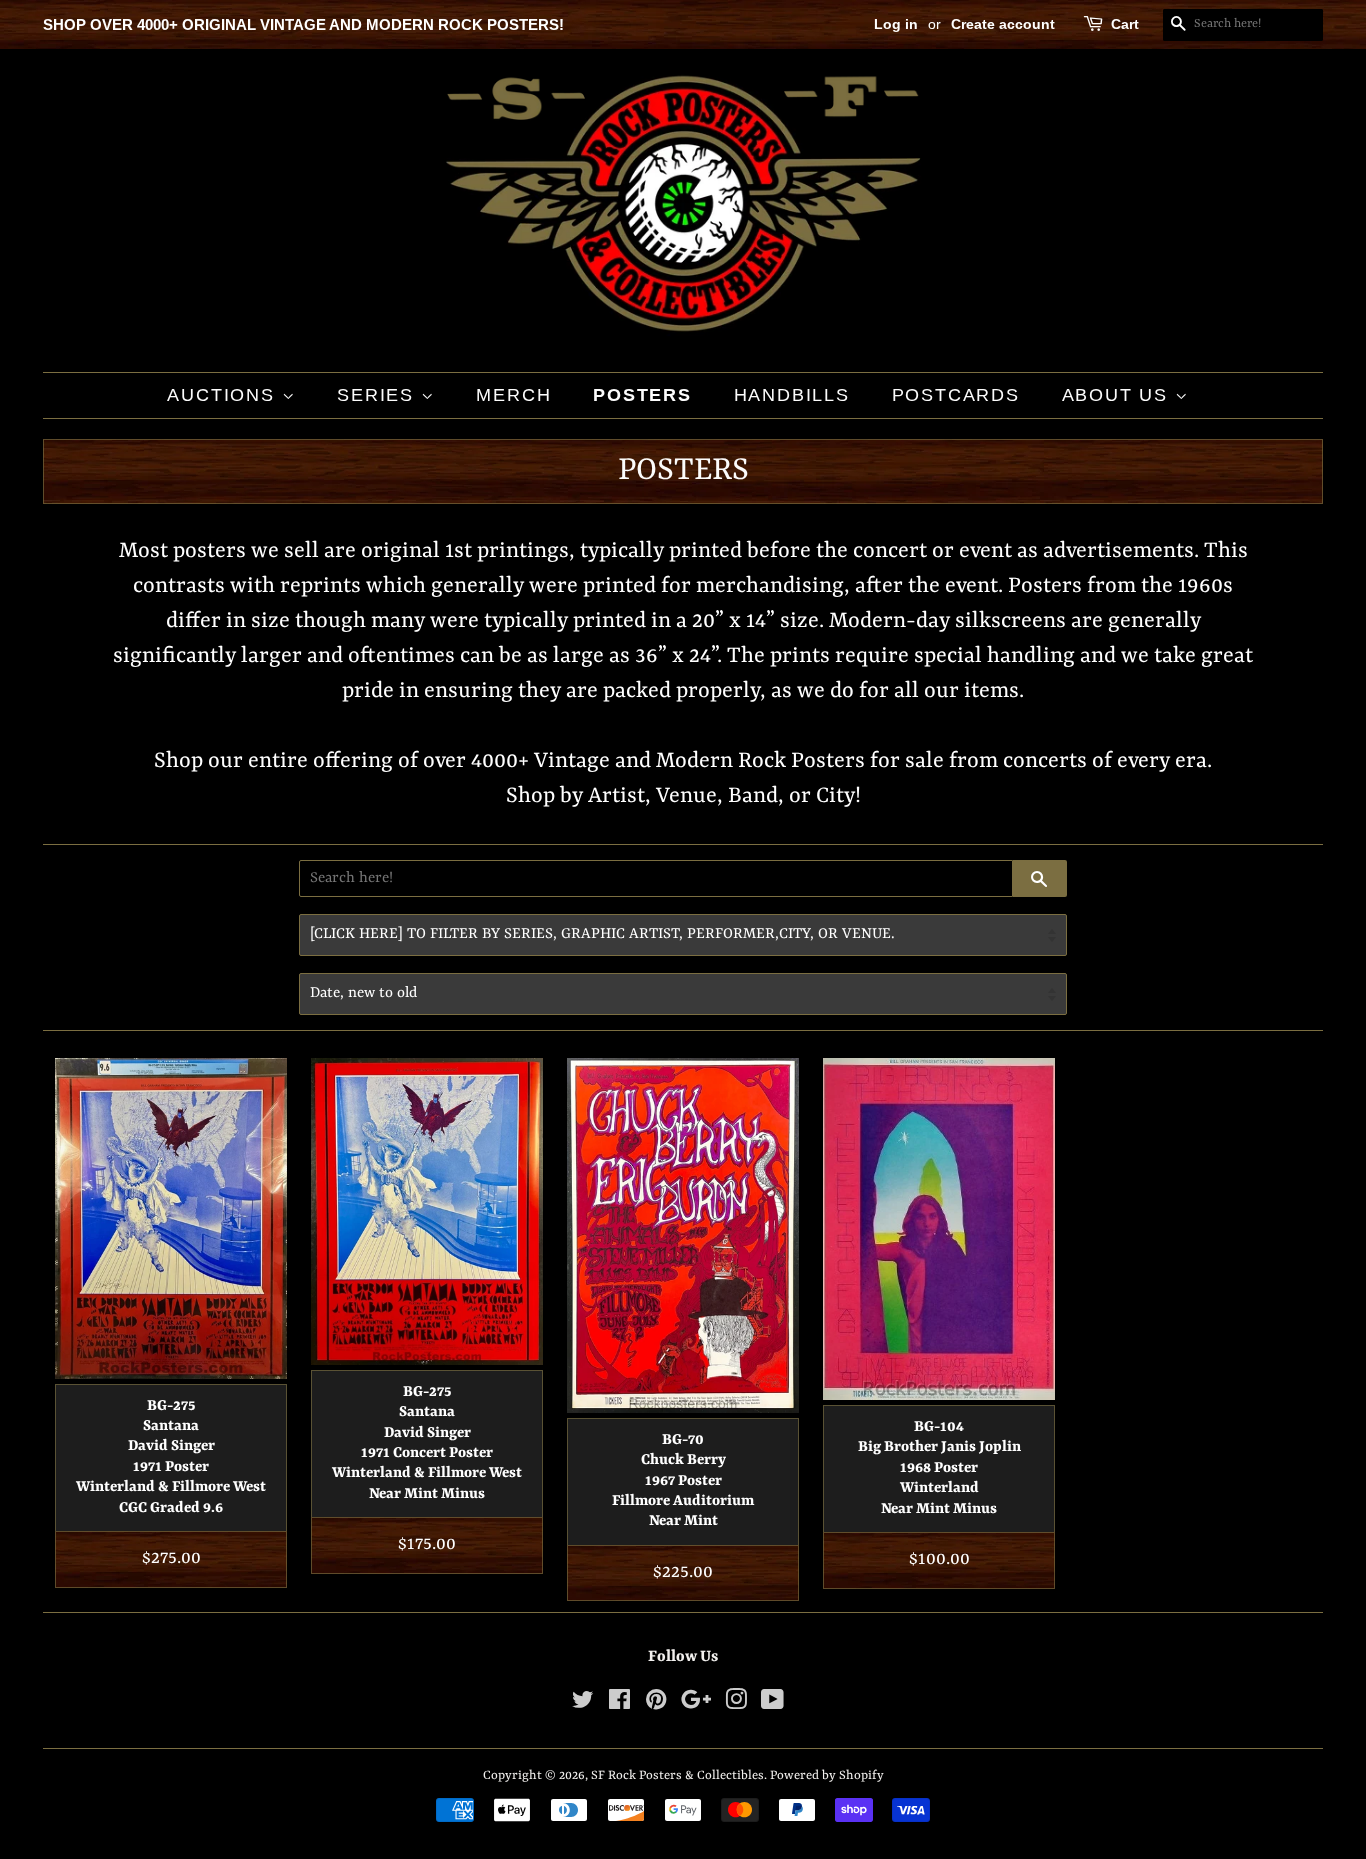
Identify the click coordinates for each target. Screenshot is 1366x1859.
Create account (1003, 24)
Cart (1125, 24)
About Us (1118, 395)
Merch (513, 395)
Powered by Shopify (827, 1775)
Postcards (956, 395)
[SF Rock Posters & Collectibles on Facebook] (619, 1704)
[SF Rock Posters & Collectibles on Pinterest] (656, 1704)
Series (379, 395)
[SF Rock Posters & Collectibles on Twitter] (583, 1704)
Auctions (224, 395)
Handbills (792, 395)
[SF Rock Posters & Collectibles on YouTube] (772, 1704)
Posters (642, 395)
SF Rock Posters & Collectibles (677, 1775)
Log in (896, 24)
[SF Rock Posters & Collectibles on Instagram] (736, 1704)
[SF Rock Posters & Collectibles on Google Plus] (696, 1704)
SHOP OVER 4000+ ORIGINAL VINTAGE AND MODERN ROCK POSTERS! (303, 24)
